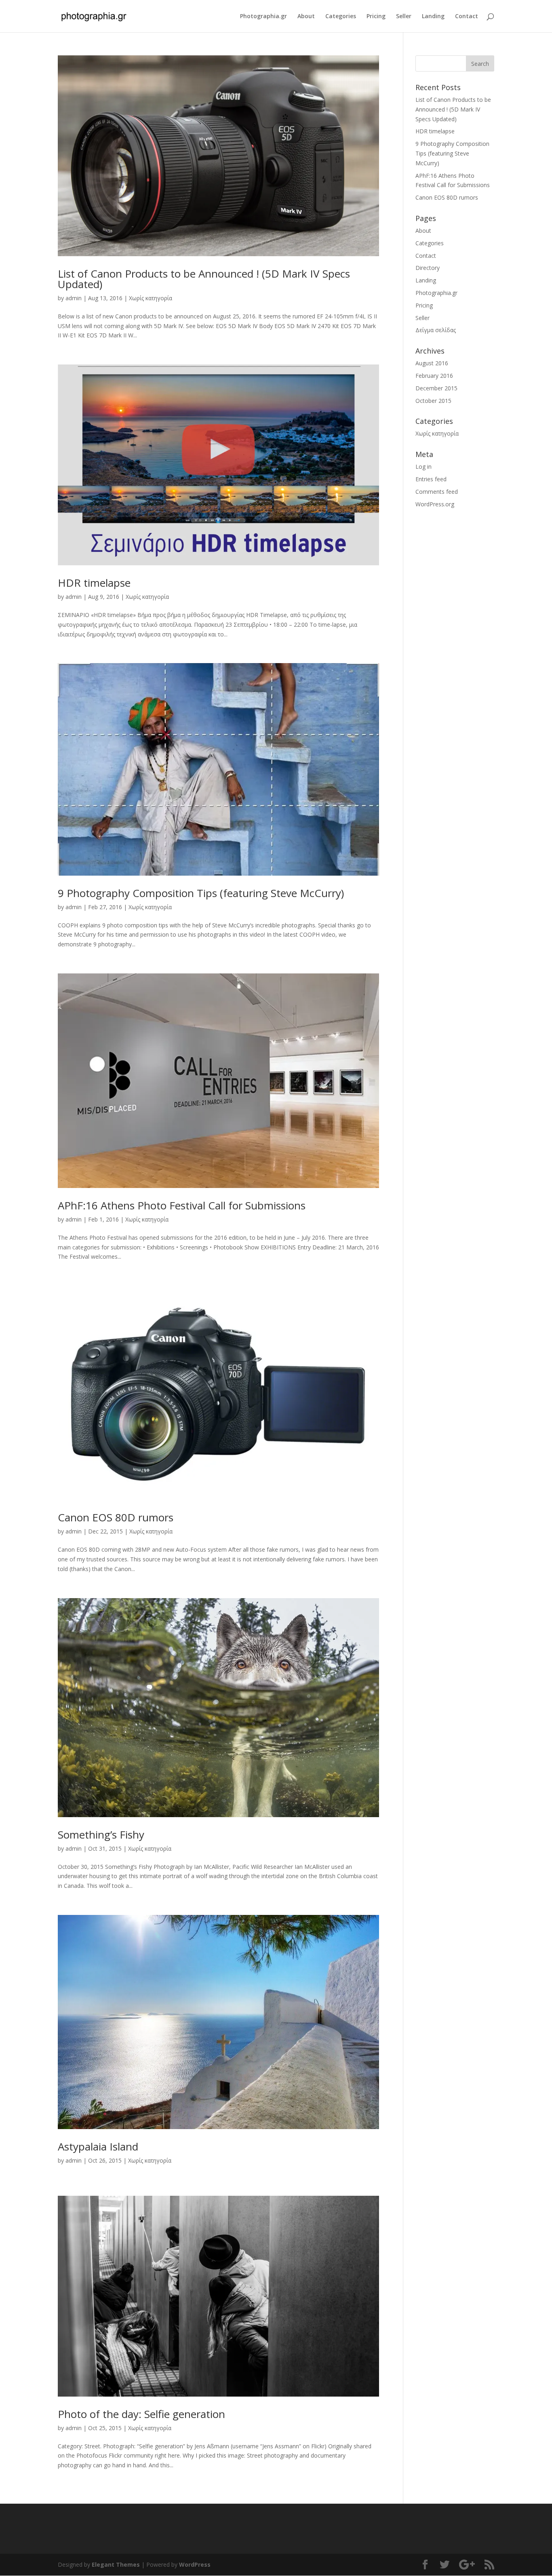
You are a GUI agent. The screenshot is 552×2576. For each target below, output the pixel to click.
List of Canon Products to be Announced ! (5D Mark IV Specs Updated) (204, 279)
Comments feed (437, 492)
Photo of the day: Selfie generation (141, 2414)
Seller (404, 17)
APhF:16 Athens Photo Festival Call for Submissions (182, 1205)
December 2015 (436, 388)
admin (74, 298)
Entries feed (431, 479)
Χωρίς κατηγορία (151, 298)
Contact (467, 17)
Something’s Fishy (101, 1835)
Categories (341, 17)
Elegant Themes (116, 2564)
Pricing (376, 17)
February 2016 (434, 376)
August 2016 (432, 363)
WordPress (195, 2564)
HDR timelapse (94, 583)
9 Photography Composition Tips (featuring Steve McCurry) (201, 893)
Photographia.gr (263, 17)
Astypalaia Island (98, 2146)
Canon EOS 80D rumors (116, 1517)
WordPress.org (435, 504)
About (306, 17)
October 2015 (433, 401)
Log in (423, 467)
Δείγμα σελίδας (436, 330)
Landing (433, 17)
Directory (428, 268)
